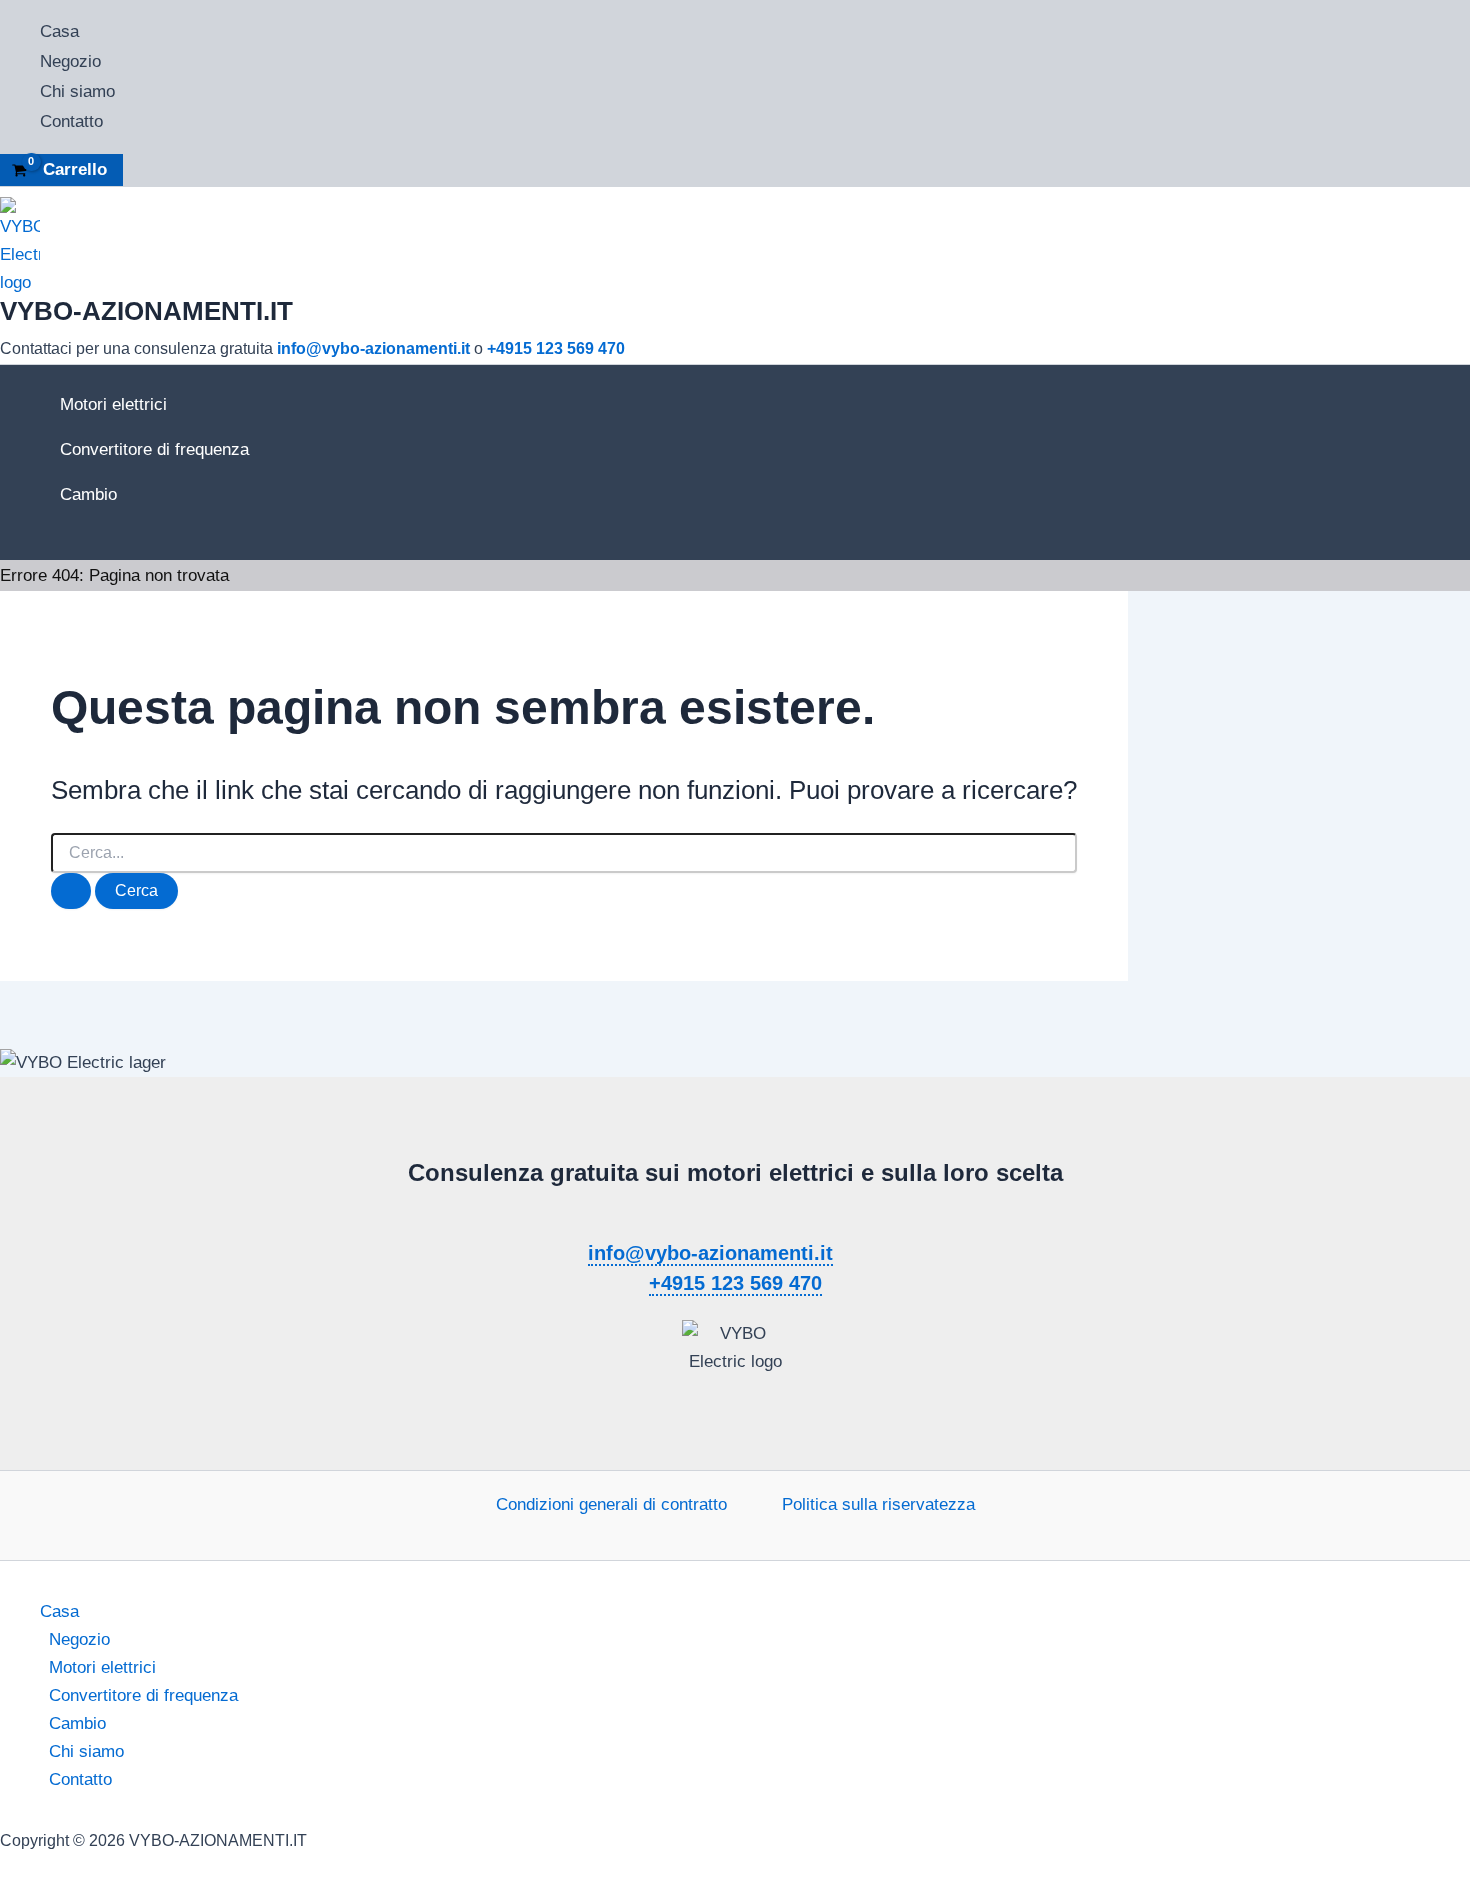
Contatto (71, 121)
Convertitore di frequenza (154, 449)
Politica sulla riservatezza (878, 1504)
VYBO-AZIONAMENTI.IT (146, 311)
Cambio (88, 494)
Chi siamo (77, 91)
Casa (59, 31)
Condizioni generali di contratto (611, 1504)
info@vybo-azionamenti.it (373, 348)
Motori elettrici (113, 404)
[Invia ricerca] (71, 891)
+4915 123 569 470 (556, 348)
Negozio (70, 61)
